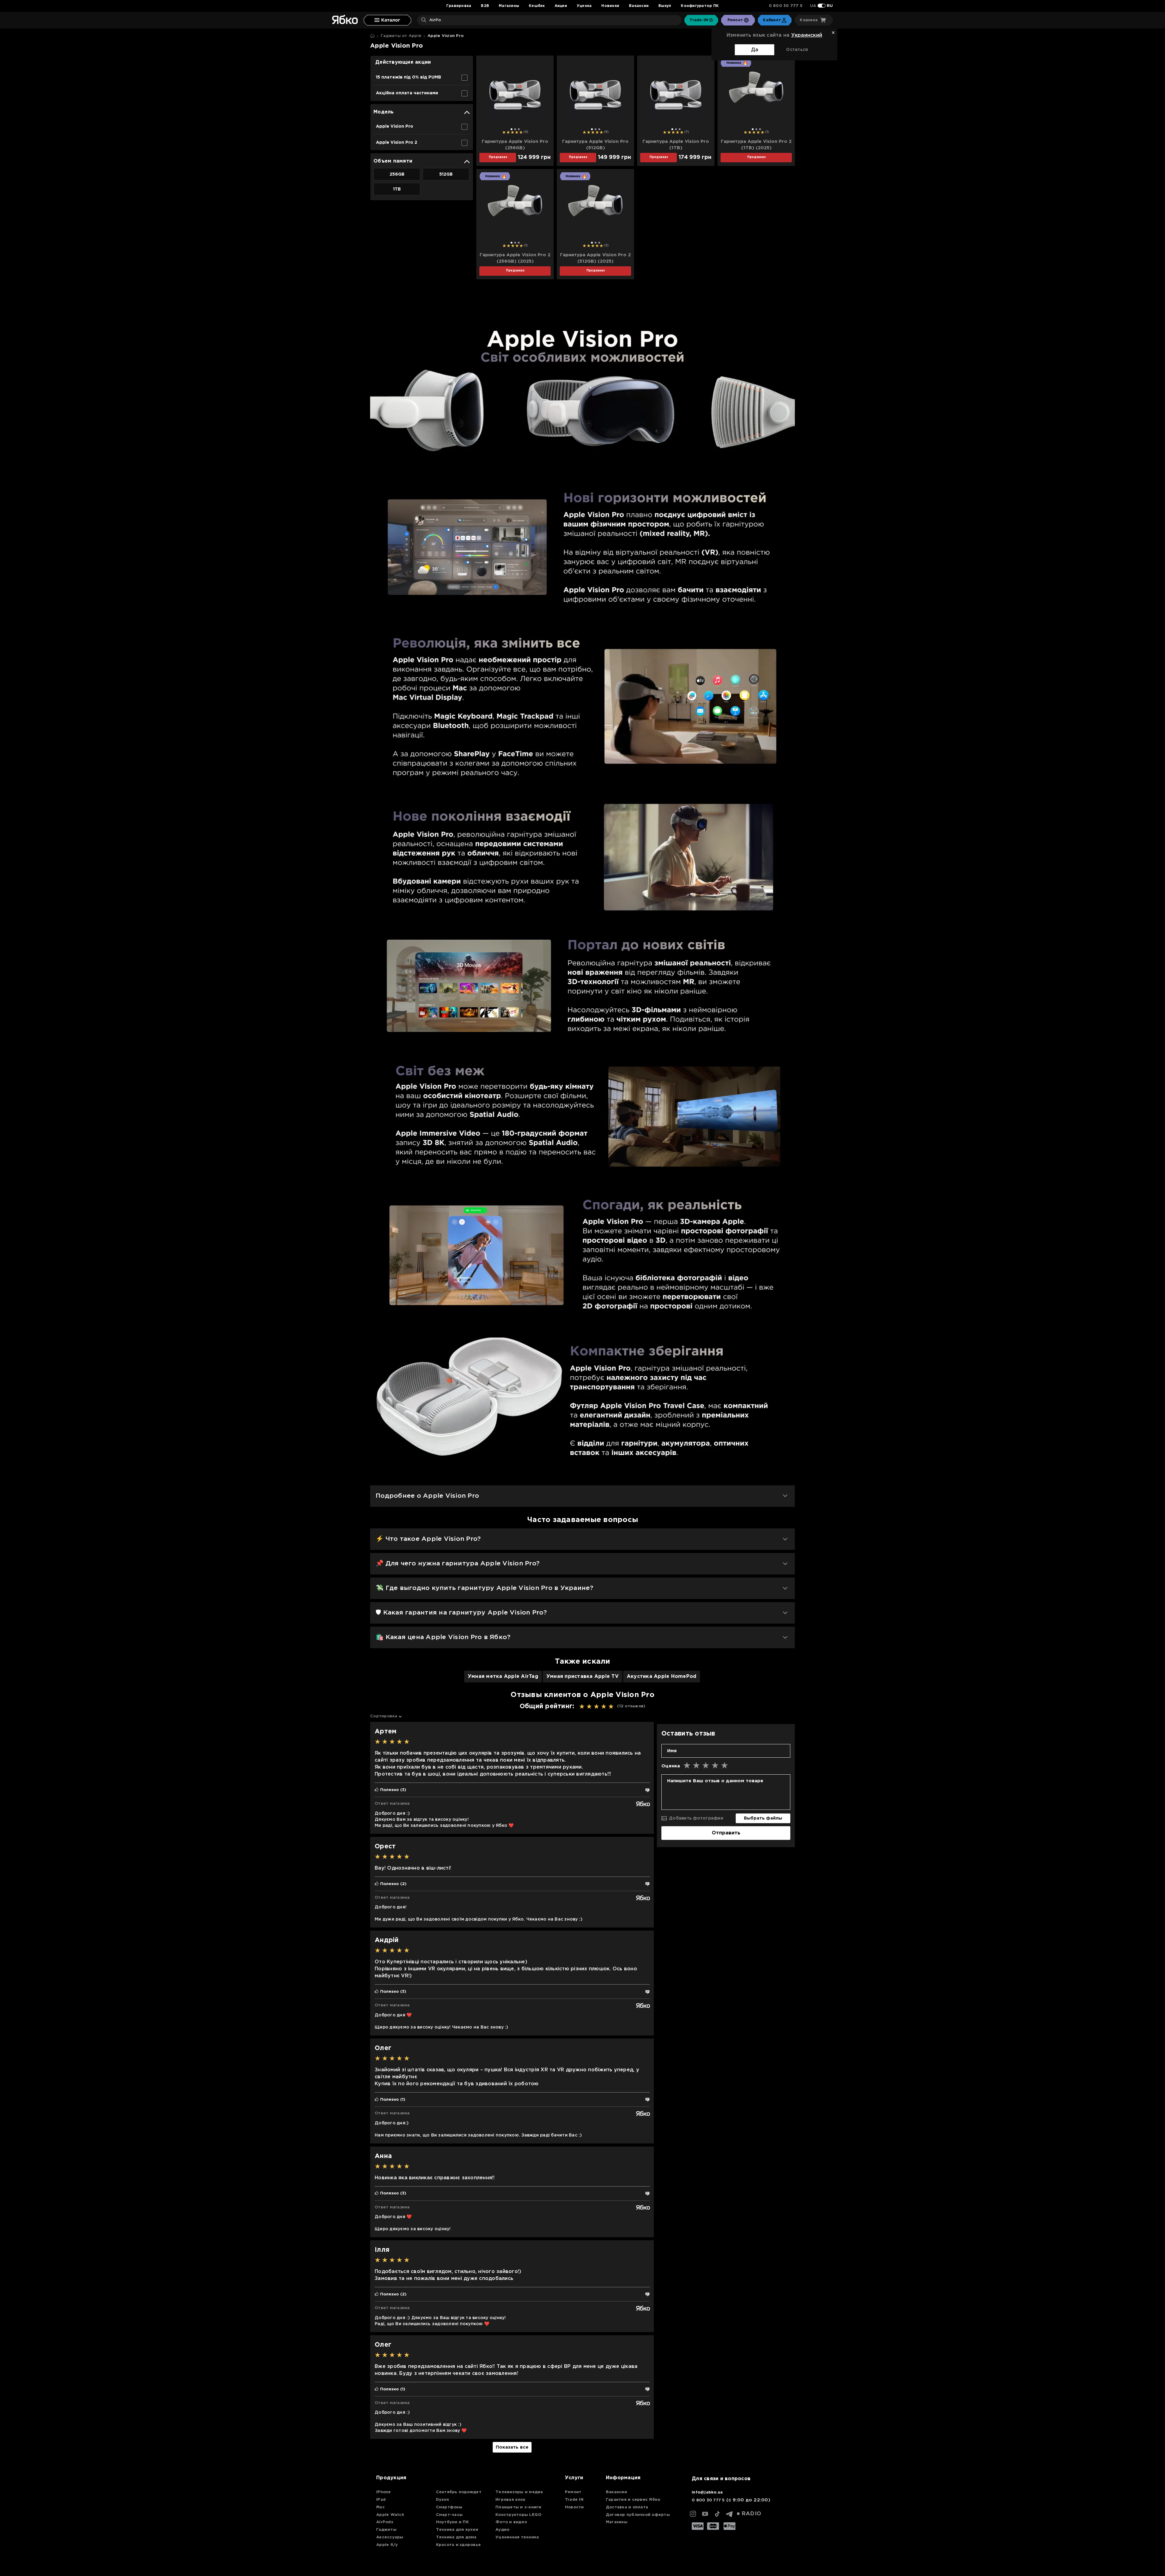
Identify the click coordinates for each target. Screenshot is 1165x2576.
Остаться (797, 50)
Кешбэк (537, 6)
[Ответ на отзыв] (647, 1790)
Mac (380, 2507)
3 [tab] (519, 129)
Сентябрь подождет (459, 2492)
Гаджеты (386, 2530)
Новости (574, 2507)
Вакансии (639, 6)
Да (755, 50)
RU (830, 6)
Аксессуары (390, 2537)
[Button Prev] (484, 94)
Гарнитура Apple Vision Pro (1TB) (676, 145)
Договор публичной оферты (638, 2515)
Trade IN (574, 2500)
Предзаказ (498, 157)
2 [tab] (515, 129)
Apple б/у (387, 2545)
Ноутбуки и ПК (452, 2522)
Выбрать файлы (763, 1818)
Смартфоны (449, 2507)
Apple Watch (390, 2515)
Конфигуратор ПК (700, 6)
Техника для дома (456, 2537)
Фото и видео (511, 2522)
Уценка (584, 6)
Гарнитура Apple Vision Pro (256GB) (515, 145)
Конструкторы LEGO (518, 2515)
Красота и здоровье (459, 2545)
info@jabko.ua (707, 2492)
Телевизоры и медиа (519, 2492)
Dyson (442, 2500)
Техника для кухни (457, 2530)
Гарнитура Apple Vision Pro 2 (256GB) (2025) (515, 258)
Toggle (822, 6)
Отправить (726, 1833)
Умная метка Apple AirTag (503, 1677)
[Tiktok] (717, 2514)
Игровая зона (510, 2500)
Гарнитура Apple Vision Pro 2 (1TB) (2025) (756, 145)
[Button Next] (546, 94)
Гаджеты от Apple (401, 36)
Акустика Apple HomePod (662, 1677)
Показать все (512, 2447)
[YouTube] (705, 2514)
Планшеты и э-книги (518, 2507)
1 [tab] (512, 129)
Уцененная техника (517, 2537)
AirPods (385, 2522)
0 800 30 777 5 (786, 6)
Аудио (502, 2530)
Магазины (509, 6)
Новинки (610, 6)
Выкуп (665, 6)
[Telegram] (729, 2514)
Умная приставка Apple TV (582, 1677)
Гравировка (459, 6)
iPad (381, 2500)
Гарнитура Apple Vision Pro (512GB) (595, 145)
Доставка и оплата (627, 2507)
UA (813, 6)
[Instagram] (693, 2514)
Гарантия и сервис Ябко (633, 2500)
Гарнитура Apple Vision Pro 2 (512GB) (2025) (595, 258)
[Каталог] (387, 20)
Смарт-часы (449, 2515)
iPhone (384, 2492)
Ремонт (573, 2492)
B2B (485, 6)
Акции (561, 6)
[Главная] (372, 36)
